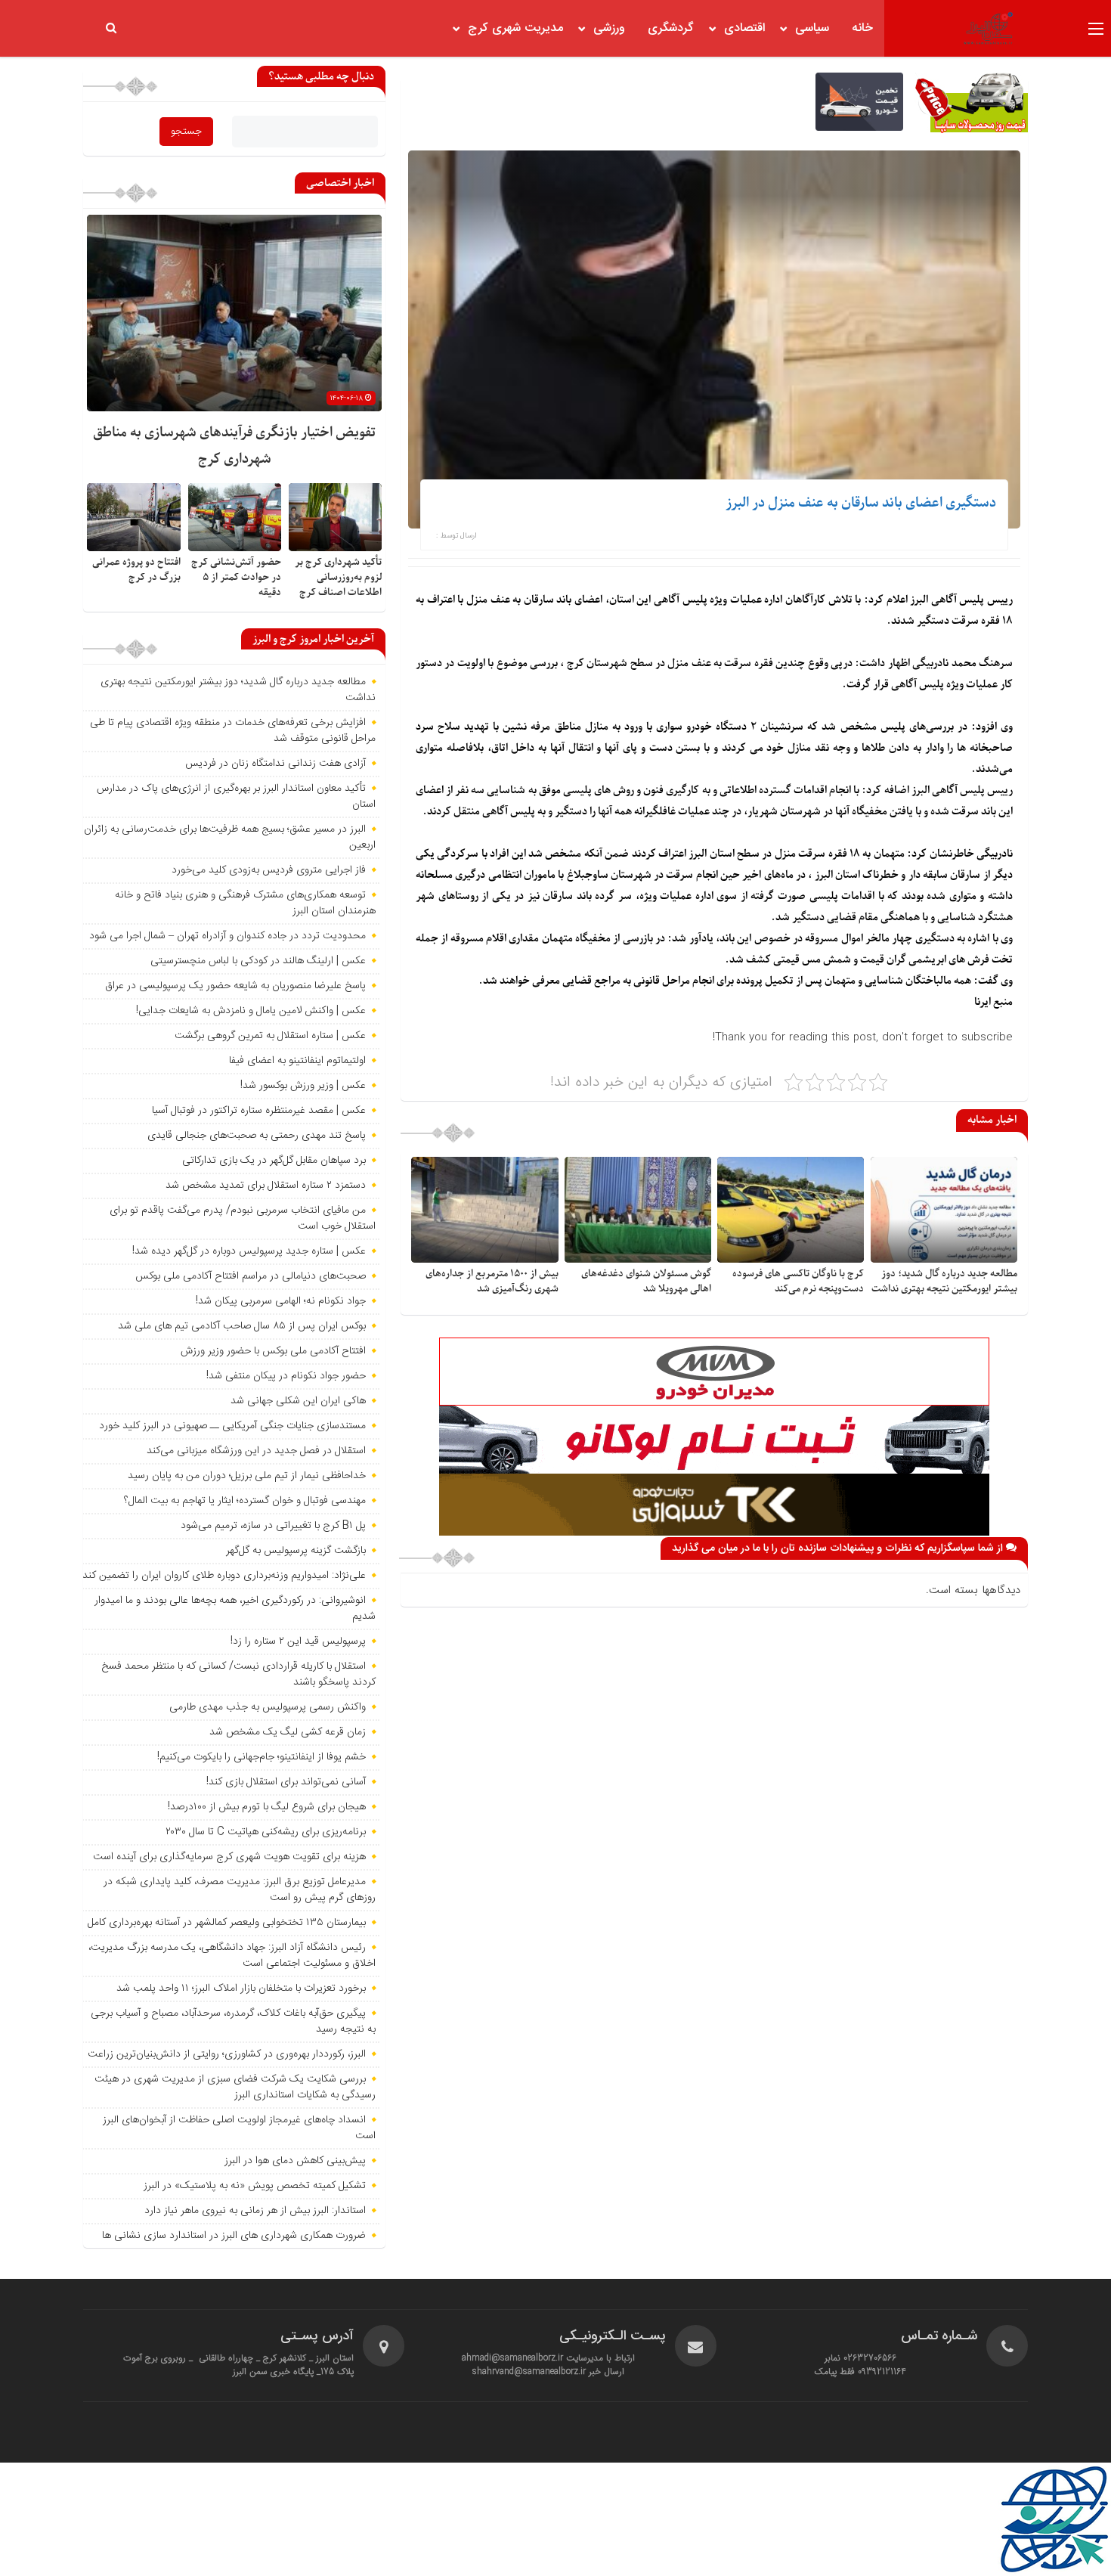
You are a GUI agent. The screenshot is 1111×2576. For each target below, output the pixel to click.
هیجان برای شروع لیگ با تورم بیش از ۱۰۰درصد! (267, 1807)
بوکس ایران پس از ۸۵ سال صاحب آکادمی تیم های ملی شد (242, 1326)
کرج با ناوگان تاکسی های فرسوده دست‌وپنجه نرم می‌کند (798, 1281)
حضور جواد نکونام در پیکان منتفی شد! (286, 1376)
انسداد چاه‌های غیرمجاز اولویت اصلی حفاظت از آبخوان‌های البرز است (239, 2128)
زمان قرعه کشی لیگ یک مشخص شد (288, 1732)
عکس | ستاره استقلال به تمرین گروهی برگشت (270, 1036)
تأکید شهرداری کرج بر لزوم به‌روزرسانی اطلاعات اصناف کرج (338, 577)
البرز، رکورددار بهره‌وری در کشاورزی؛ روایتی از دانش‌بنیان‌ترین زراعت (227, 2054)
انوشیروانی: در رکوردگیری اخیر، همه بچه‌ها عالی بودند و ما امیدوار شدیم (235, 1609)
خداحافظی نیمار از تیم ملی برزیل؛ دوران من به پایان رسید (247, 1476)
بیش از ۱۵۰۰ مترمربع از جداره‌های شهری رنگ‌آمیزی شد (492, 1281)
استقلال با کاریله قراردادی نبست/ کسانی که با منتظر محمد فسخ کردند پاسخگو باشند (238, 1674)
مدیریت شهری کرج (515, 28)
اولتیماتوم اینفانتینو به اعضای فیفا (297, 1061)
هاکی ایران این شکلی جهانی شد (298, 1401)
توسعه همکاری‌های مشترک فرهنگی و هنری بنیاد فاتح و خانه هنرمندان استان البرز (245, 903)
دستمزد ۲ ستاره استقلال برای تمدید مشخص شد (266, 1186)
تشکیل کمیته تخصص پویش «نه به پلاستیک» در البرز (255, 2186)
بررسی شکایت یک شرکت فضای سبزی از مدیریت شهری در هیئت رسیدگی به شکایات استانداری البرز (235, 2087)
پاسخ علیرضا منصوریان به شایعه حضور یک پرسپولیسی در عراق (235, 986)
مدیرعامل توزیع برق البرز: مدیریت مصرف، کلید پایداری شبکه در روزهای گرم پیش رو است (240, 1890)
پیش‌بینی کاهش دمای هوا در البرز (295, 2161)
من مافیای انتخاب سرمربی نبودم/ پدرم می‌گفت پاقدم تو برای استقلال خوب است (243, 1218)
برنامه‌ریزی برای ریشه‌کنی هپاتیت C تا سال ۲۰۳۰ (266, 1832)
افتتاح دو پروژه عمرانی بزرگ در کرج (136, 570)
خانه (862, 28)
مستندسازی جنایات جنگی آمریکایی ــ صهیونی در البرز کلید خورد (232, 1426)
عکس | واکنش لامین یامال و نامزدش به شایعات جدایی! (251, 1011)
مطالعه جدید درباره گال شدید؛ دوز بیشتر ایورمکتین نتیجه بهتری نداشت (944, 1281)
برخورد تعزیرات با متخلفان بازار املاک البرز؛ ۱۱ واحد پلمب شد (241, 1989)
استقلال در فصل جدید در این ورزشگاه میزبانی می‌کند (256, 1451)
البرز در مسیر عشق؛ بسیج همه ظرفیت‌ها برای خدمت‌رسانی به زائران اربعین (230, 837)
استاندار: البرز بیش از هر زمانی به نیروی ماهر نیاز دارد (255, 2211)
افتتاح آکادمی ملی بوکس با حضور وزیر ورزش (273, 1351)
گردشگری (671, 28)
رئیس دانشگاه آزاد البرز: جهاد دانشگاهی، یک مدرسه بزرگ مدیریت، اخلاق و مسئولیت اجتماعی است (232, 1956)
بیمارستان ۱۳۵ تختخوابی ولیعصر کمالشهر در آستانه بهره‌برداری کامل (227, 1923)
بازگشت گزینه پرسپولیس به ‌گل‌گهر (296, 1551)
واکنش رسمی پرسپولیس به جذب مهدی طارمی (268, 1707)
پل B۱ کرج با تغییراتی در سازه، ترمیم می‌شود (273, 1526)
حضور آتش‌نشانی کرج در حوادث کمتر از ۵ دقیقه (236, 577)
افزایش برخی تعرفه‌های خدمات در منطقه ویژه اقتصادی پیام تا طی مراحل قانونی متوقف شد (233, 731)
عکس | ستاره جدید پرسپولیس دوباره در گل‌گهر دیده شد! (249, 1251)
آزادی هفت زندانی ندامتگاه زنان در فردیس (275, 764)
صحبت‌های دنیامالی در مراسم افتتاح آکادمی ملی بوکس (251, 1276)
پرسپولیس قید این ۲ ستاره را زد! (298, 1641)
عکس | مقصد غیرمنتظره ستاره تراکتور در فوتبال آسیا (259, 1111)
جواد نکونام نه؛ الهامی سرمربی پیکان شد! (281, 1301)
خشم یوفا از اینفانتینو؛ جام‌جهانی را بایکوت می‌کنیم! (262, 1757)
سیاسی (812, 28)
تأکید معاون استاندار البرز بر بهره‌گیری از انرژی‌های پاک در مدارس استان (236, 797)
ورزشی (609, 28)
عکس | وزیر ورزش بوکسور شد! (303, 1086)
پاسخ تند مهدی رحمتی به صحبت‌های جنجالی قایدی (257, 1136)
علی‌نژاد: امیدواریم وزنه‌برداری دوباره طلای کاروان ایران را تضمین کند (224, 1576)
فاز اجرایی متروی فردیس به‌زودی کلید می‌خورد (269, 870)
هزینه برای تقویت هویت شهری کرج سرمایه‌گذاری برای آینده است (229, 1857)
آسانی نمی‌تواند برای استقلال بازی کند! (286, 1782)
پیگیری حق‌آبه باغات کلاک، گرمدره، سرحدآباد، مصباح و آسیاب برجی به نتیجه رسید (233, 2021)
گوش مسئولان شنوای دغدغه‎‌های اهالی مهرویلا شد (646, 1281)
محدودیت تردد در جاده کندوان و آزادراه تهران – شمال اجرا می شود (227, 936)
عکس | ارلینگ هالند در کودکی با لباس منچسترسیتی (258, 961)
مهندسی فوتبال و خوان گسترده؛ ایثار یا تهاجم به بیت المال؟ (245, 1501)
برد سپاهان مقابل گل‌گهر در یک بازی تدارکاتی (274, 1161)
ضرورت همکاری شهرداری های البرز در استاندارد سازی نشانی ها (234, 2236)
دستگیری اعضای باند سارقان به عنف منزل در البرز (861, 503)
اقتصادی (744, 28)
